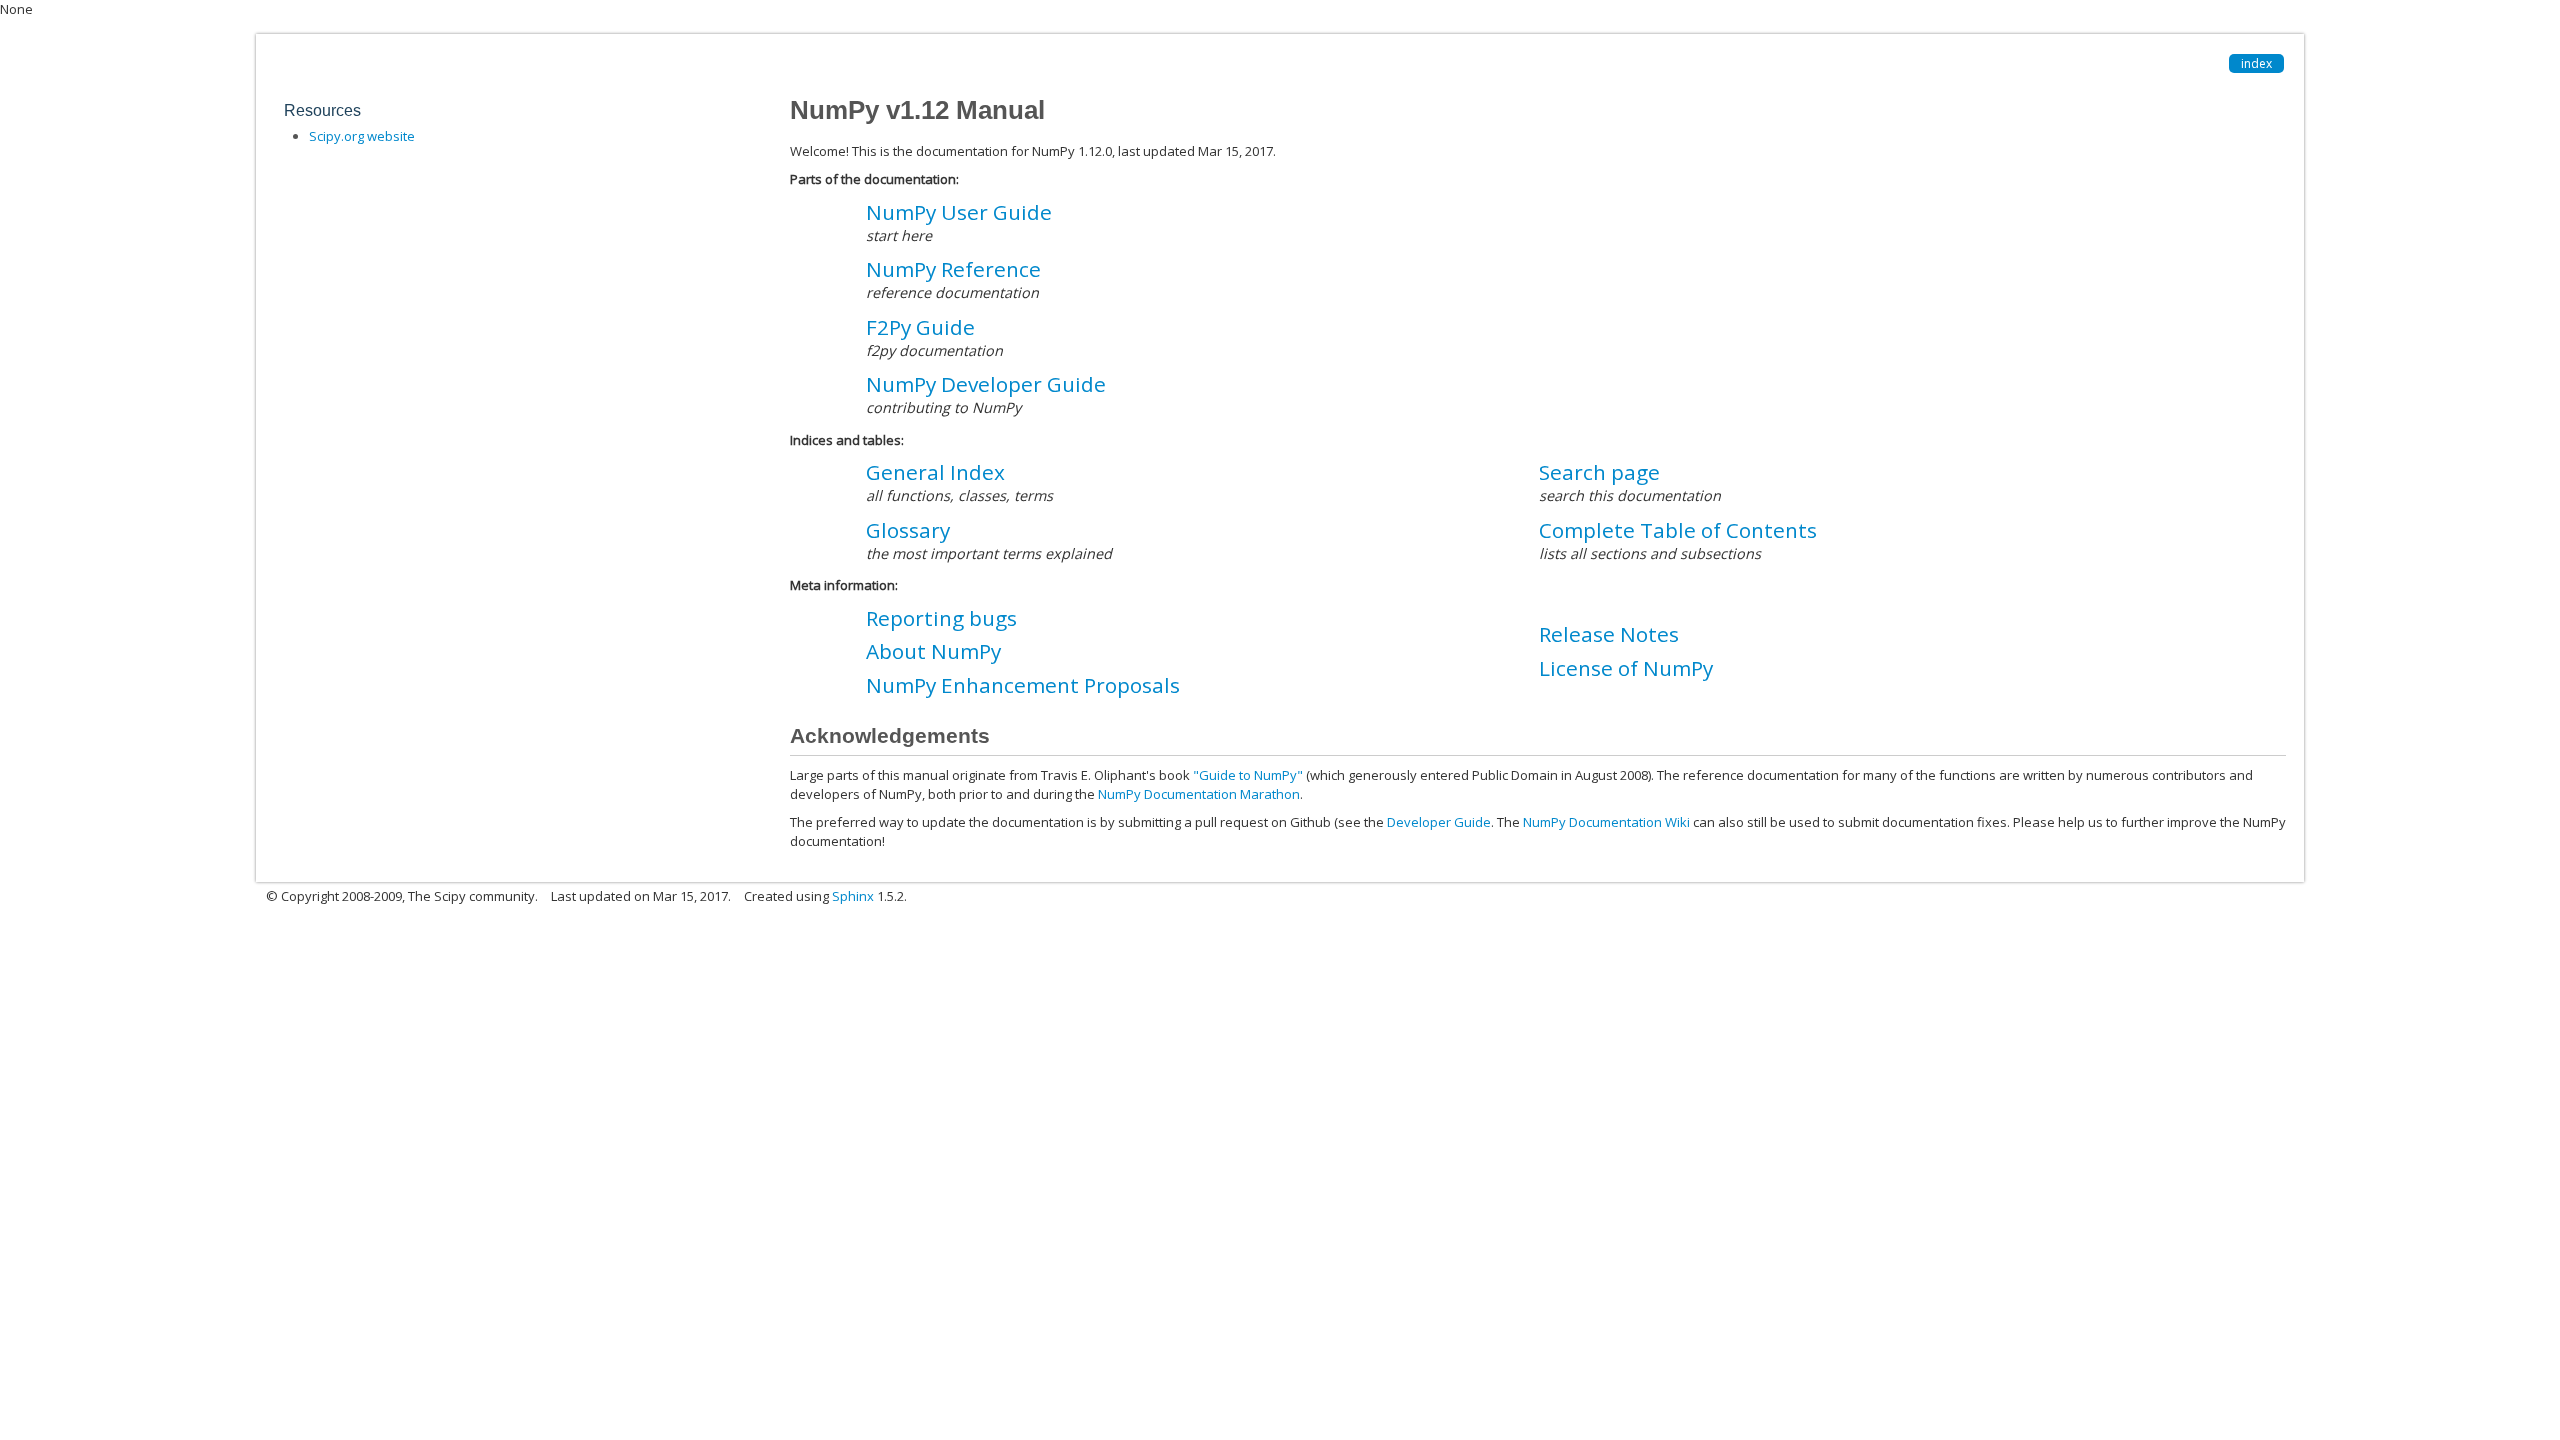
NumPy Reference (953, 269)
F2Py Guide (920, 327)
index (2256, 63)
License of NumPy (1626, 668)
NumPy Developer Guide (986, 384)
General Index (935, 472)
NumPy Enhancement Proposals (1023, 685)
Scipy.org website (362, 136)
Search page (1599, 472)
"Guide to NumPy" (1248, 775)
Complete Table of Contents (1678, 530)
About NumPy (933, 651)
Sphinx (853, 896)
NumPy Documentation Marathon (1199, 794)
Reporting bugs (941, 618)
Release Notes (1609, 634)
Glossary (908, 530)
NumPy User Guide (959, 212)
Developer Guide (1439, 822)
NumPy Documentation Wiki (1606, 822)
